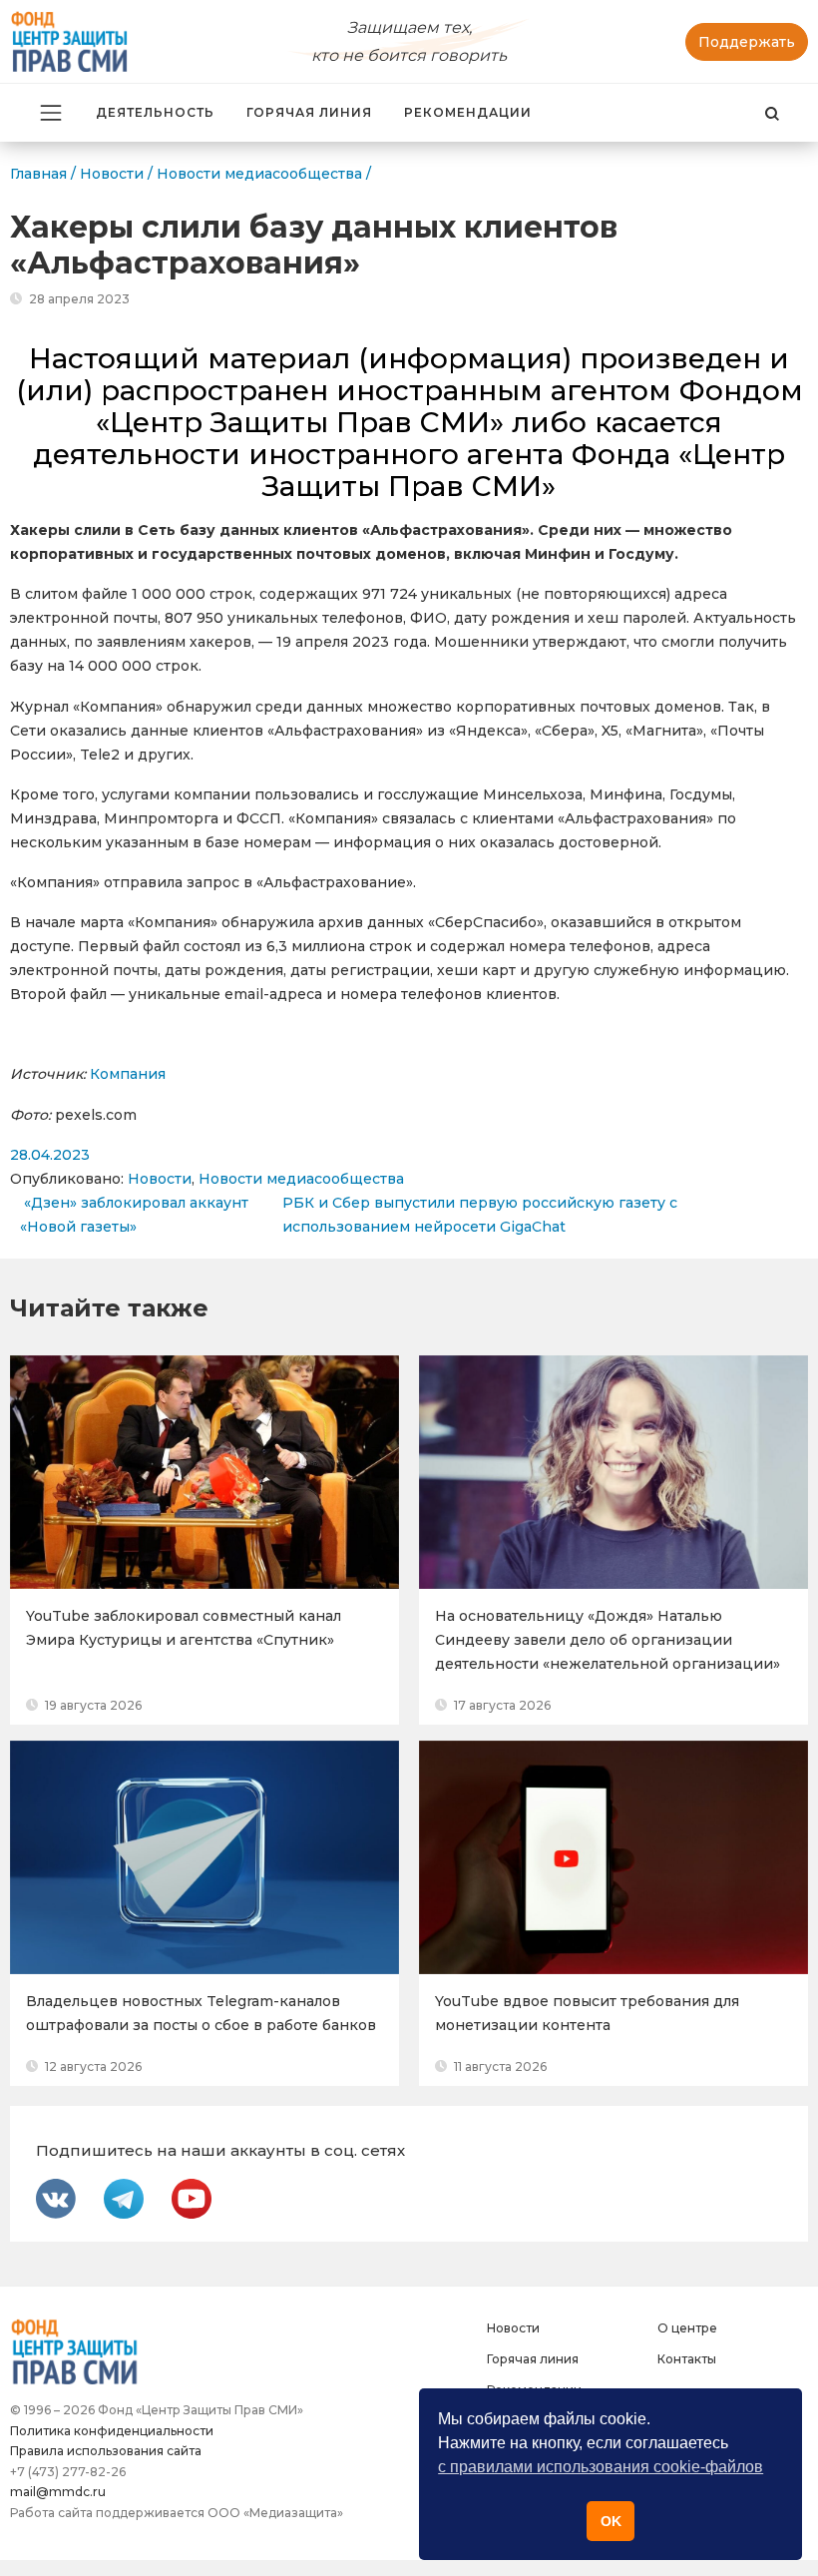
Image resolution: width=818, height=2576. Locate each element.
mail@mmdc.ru (58, 2492)
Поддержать (747, 42)
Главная (38, 174)
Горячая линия (309, 112)
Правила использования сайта (106, 2451)
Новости (160, 1179)
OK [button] (611, 2521)
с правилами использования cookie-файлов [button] (601, 2467)
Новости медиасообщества (301, 1179)
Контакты (687, 2359)
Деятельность (155, 112)
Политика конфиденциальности (112, 2431)
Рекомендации (468, 112)
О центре (687, 2328)
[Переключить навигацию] (51, 113)
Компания (128, 1074)
